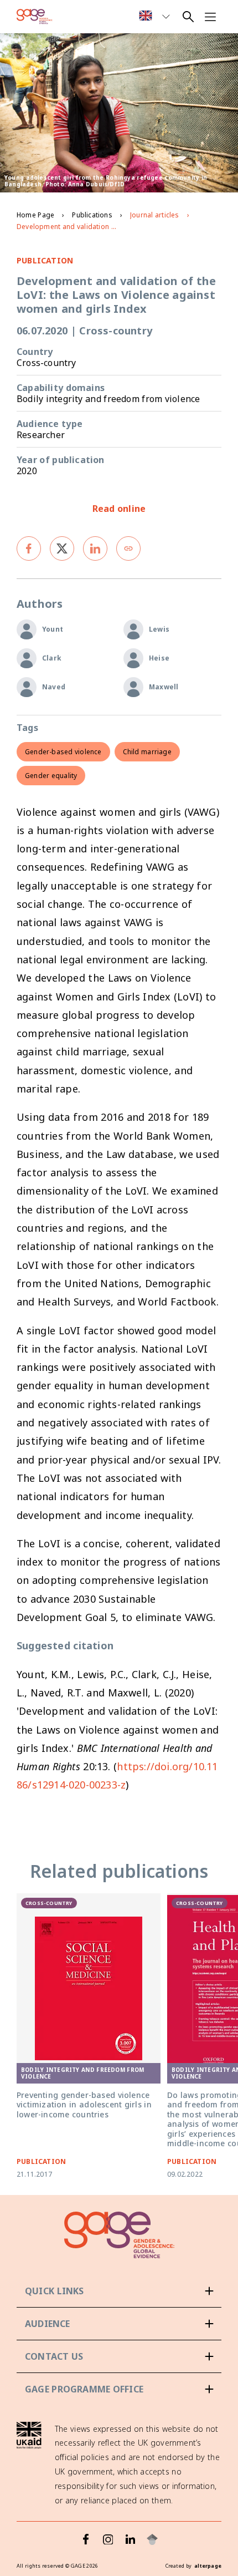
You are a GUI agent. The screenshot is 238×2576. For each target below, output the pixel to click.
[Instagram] (108, 2539)
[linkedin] (95, 548)
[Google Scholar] (152, 2539)
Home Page (35, 215)
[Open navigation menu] (210, 17)
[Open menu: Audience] (119, 2324)
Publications (92, 215)
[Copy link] (128, 548)
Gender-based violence (63, 752)
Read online (119, 509)
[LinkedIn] (130, 2539)
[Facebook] (86, 2539)
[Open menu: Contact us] (119, 2356)
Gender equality (51, 776)
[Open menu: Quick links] (119, 2291)
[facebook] (29, 548)
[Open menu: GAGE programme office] (119, 2389)
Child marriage (147, 752)
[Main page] (35, 17)
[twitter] (62, 548)
